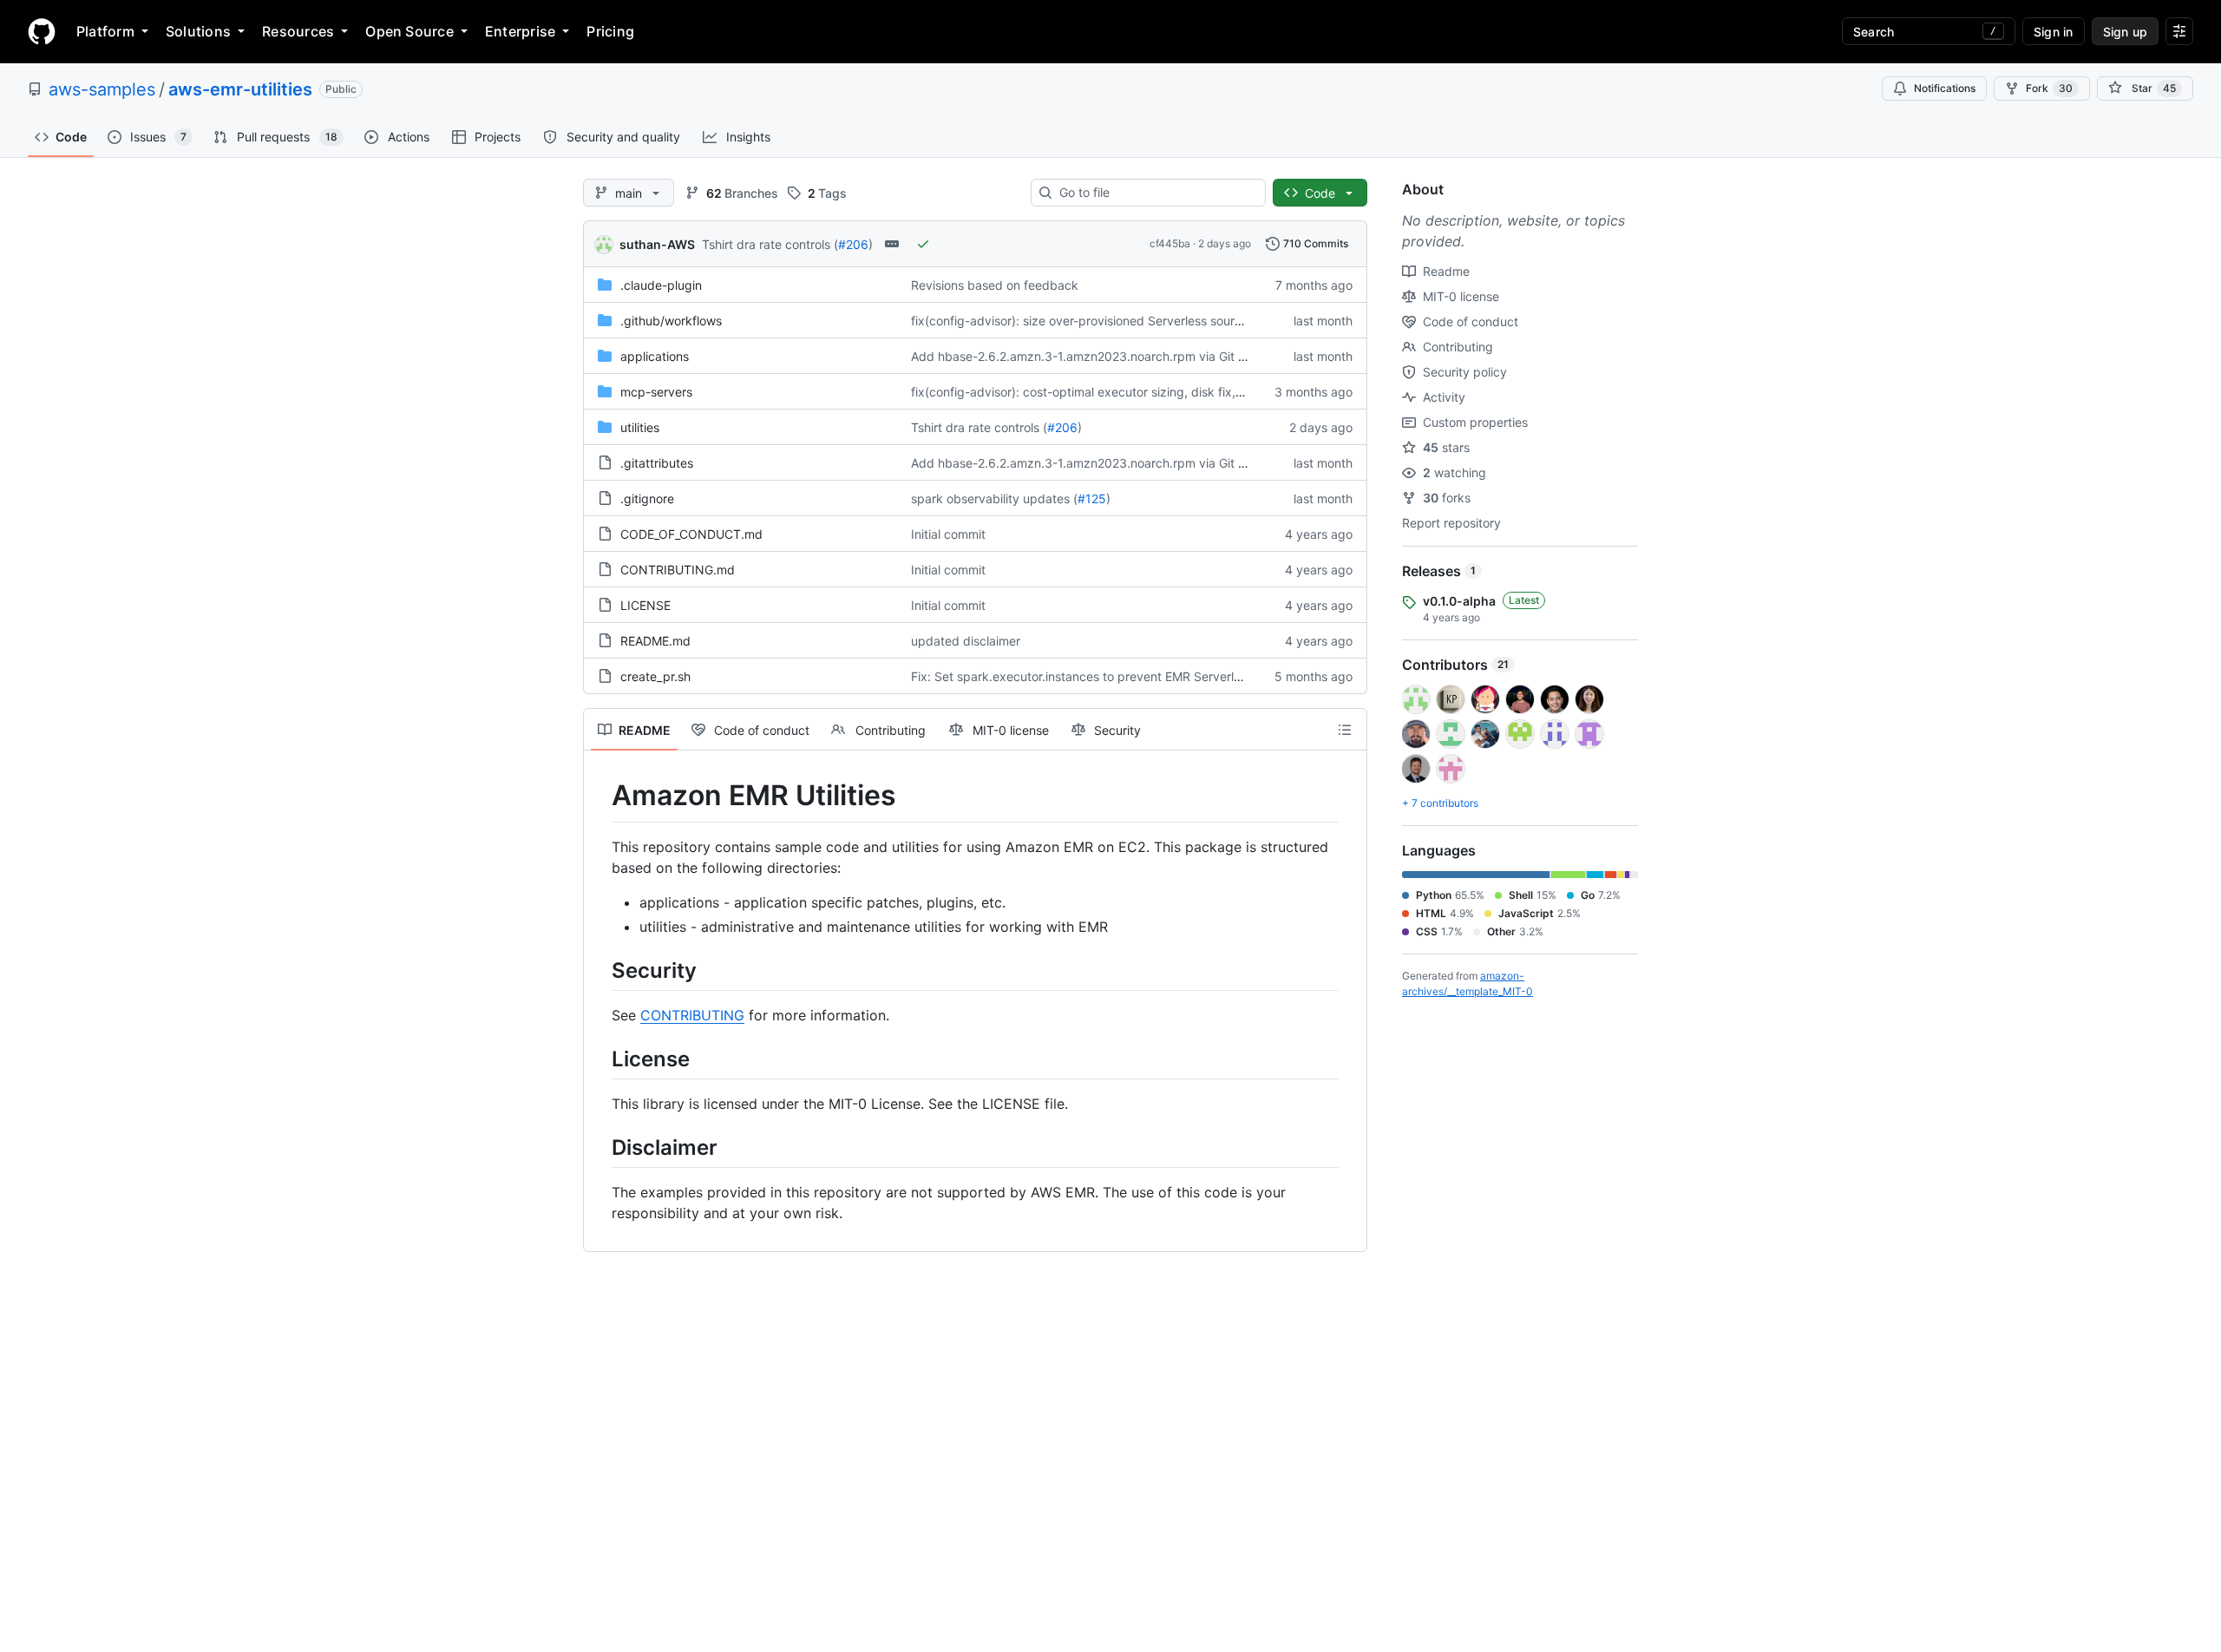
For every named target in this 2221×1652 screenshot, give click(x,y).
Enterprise (520, 31)
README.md (655, 641)
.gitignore (647, 498)
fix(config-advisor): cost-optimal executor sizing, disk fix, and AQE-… (1107, 392)
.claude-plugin (661, 285)
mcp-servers (656, 392)
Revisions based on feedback (995, 285)
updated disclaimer (966, 641)
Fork (2049, 88)
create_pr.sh (655, 676)
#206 (853, 244)
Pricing (610, 31)
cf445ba (1170, 243)
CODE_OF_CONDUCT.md (691, 534)
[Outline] (1345, 730)
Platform (105, 31)
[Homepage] (42, 31)
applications (655, 356)
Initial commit (948, 534)
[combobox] (1155, 193)
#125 (1092, 498)
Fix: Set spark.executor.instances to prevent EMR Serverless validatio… (1113, 676)
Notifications (1945, 88)
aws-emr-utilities (240, 89)
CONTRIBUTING (692, 1015)
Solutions (198, 31)
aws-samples (102, 89)
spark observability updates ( (994, 498)
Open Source (409, 31)
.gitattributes (657, 463)
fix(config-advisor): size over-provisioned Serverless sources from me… (1113, 321)
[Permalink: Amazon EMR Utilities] (599, 796)
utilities (640, 427)
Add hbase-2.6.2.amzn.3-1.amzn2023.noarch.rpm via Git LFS (1085, 356)
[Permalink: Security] (599, 970)
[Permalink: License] (599, 1059)
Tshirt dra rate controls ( (770, 244)
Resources (298, 31)
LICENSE (645, 605)
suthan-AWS (657, 244)
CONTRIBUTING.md (678, 570)
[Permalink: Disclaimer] (599, 1147)
